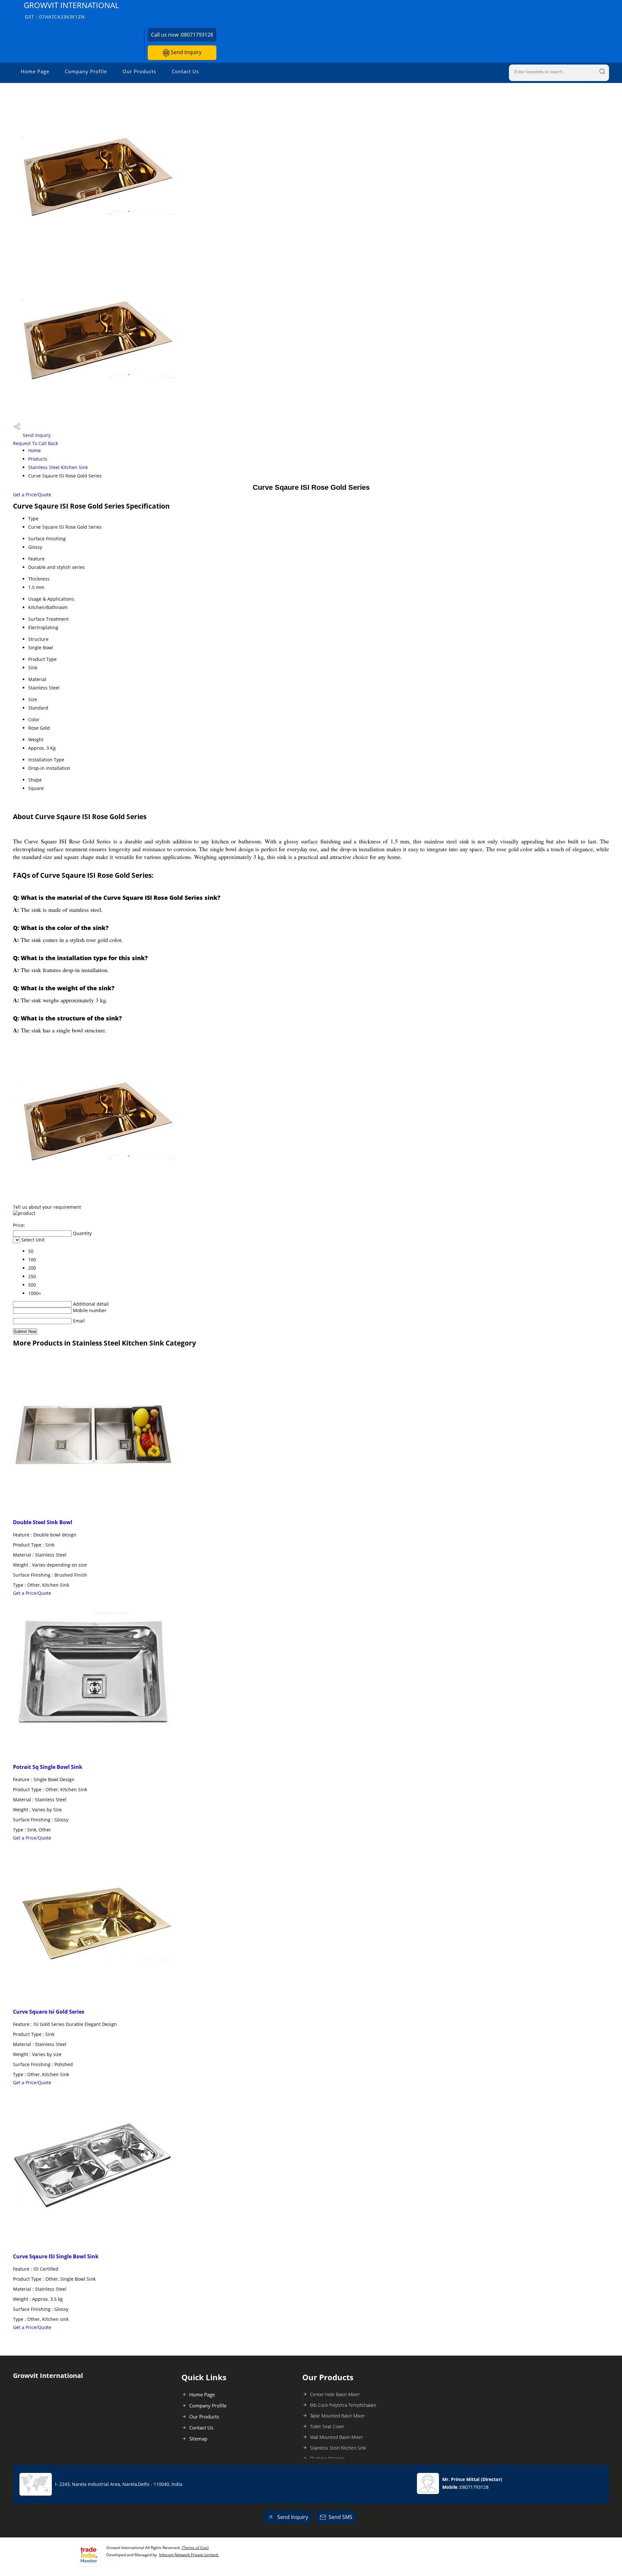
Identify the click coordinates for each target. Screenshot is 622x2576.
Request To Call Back (35, 443)
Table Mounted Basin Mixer (337, 2416)
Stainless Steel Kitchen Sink (58, 467)
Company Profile (86, 71)
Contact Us (185, 71)
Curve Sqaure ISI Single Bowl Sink (56, 2256)
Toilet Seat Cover (327, 2426)
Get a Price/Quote (32, 494)
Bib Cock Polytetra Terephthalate (343, 2405)
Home (35, 450)
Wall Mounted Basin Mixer (336, 2437)
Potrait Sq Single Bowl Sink (48, 1767)
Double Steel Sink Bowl (43, 1522)
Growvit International (71, 10)
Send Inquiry (185, 52)
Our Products (139, 71)
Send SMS (340, 2517)
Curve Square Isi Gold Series (49, 2012)
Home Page (35, 71)
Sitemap (198, 2439)
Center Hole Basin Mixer (335, 2394)
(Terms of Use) (195, 2548)
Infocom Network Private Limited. (189, 2555)
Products (38, 459)
